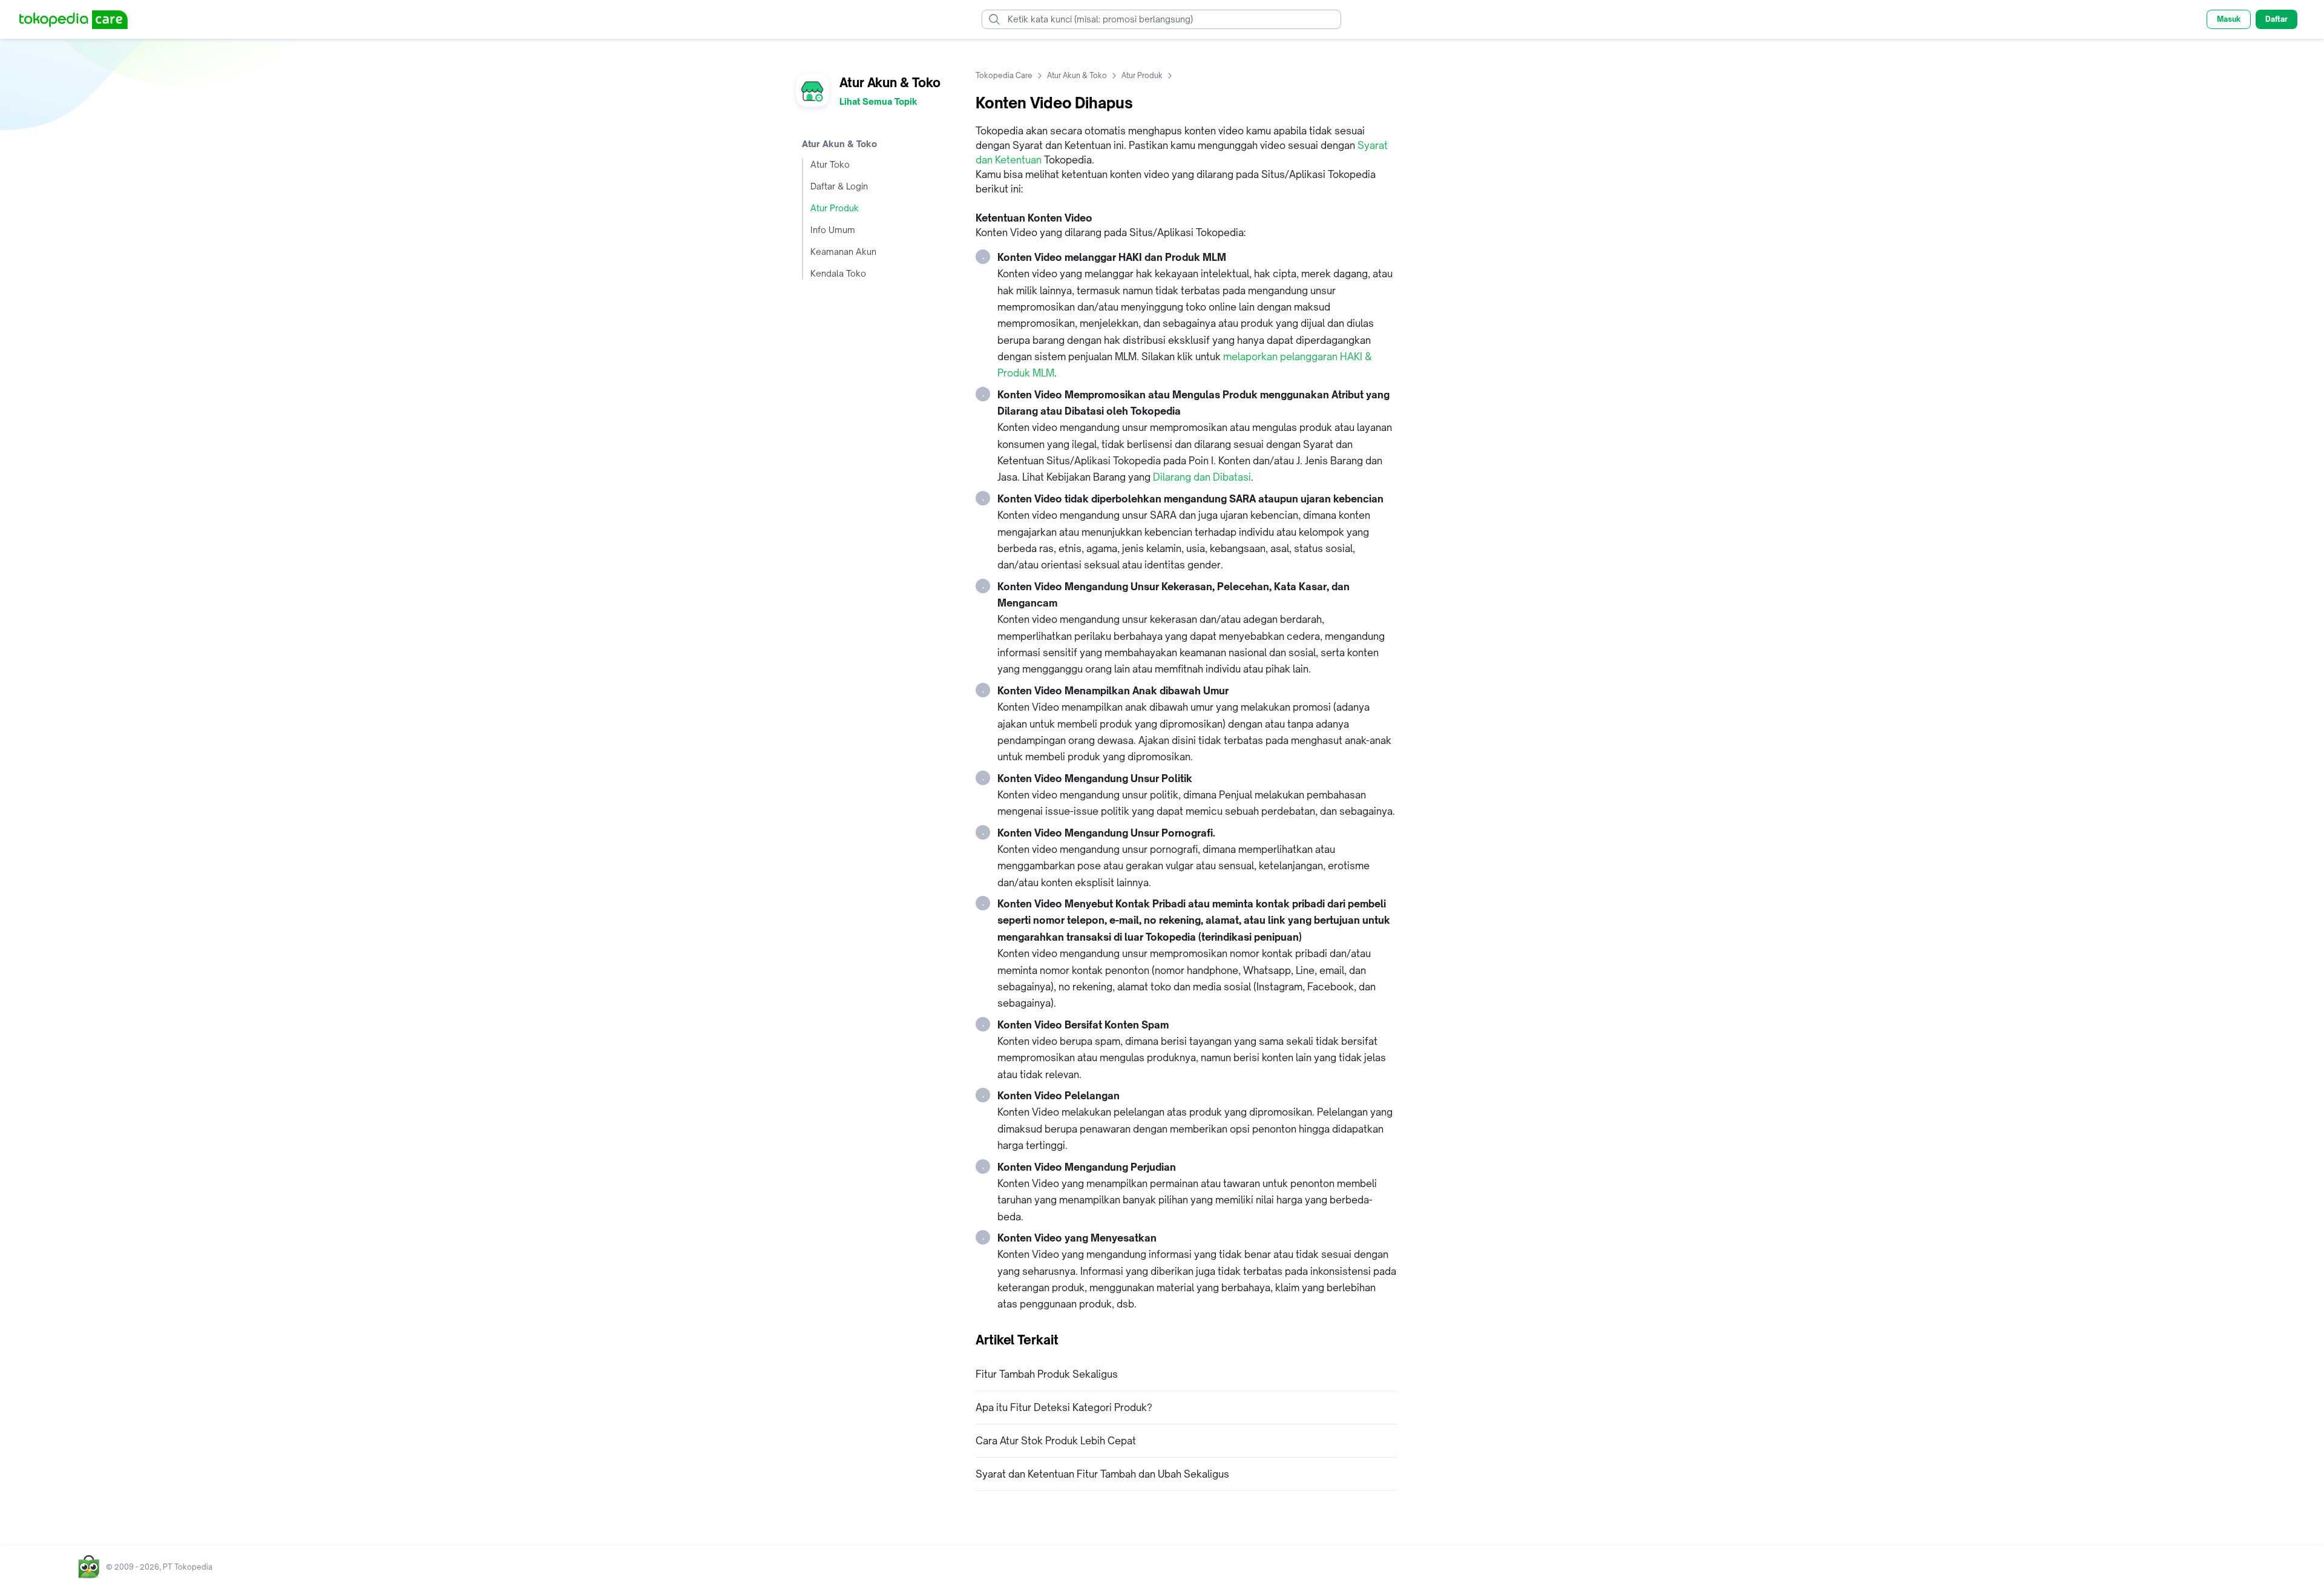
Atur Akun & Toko (1077, 75)
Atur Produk (835, 208)
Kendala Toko (838, 273)
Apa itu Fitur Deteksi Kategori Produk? (1064, 1407)
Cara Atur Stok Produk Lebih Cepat (1056, 1441)
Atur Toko (830, 164)
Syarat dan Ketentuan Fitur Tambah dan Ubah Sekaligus (1102, 1474)
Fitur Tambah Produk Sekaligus (1047, 1374)
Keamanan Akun (843, 252)
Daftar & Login (839, 186)
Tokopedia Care (1004, 75)
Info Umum (833, 230)
